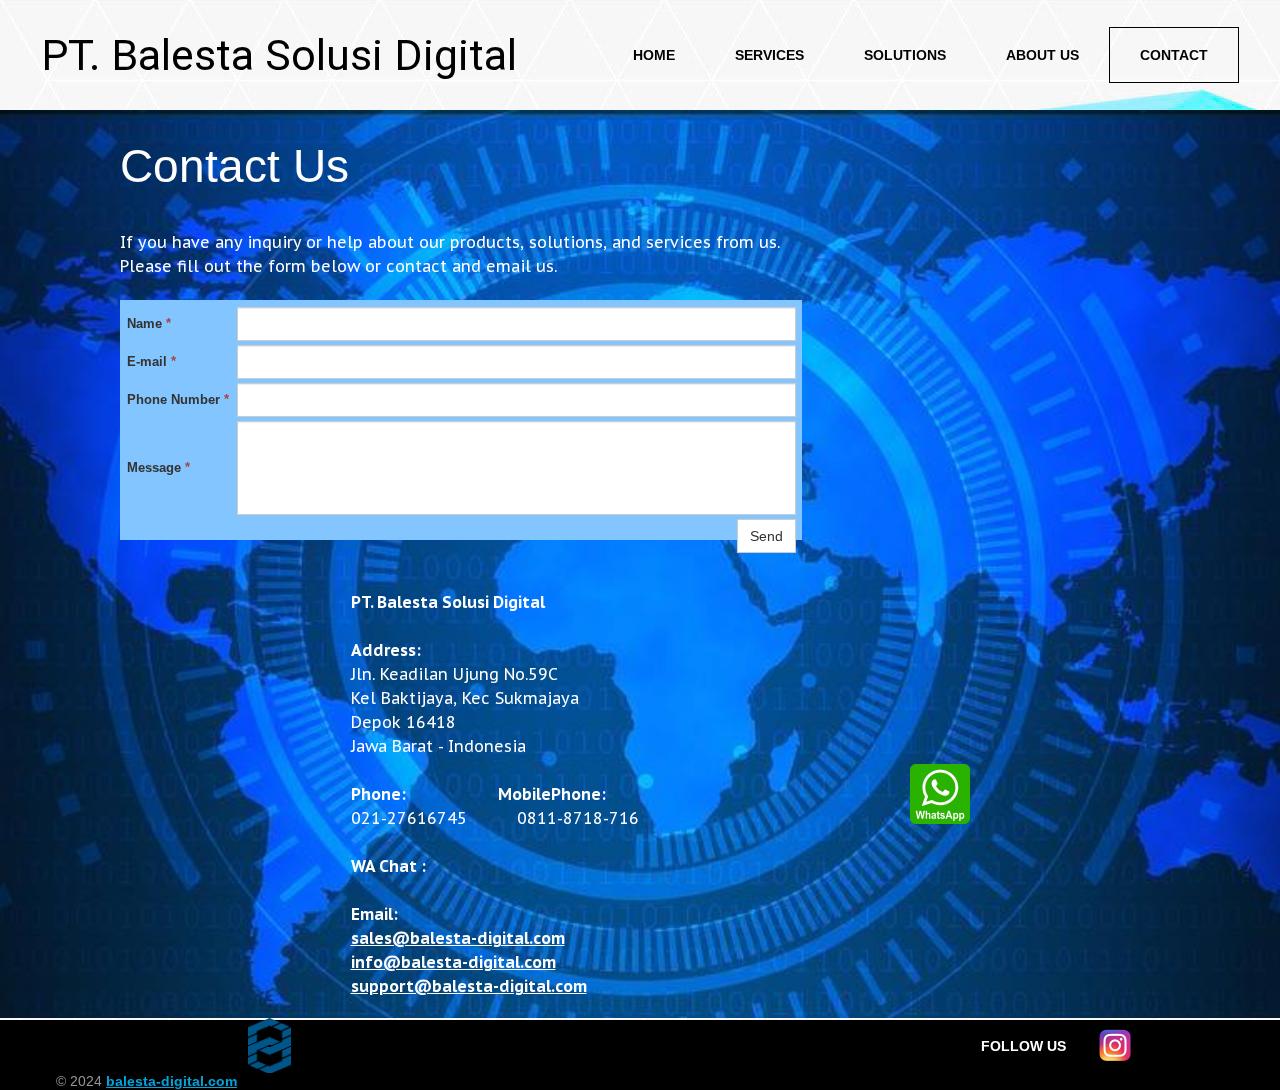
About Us (1042, 55)
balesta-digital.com (171, 1081)
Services (769, 55)
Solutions (905, 55)
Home (654, 55)
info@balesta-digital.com (453, 962)
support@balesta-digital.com (469, 986)
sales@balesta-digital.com (458, 938)
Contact (1174, 55)
